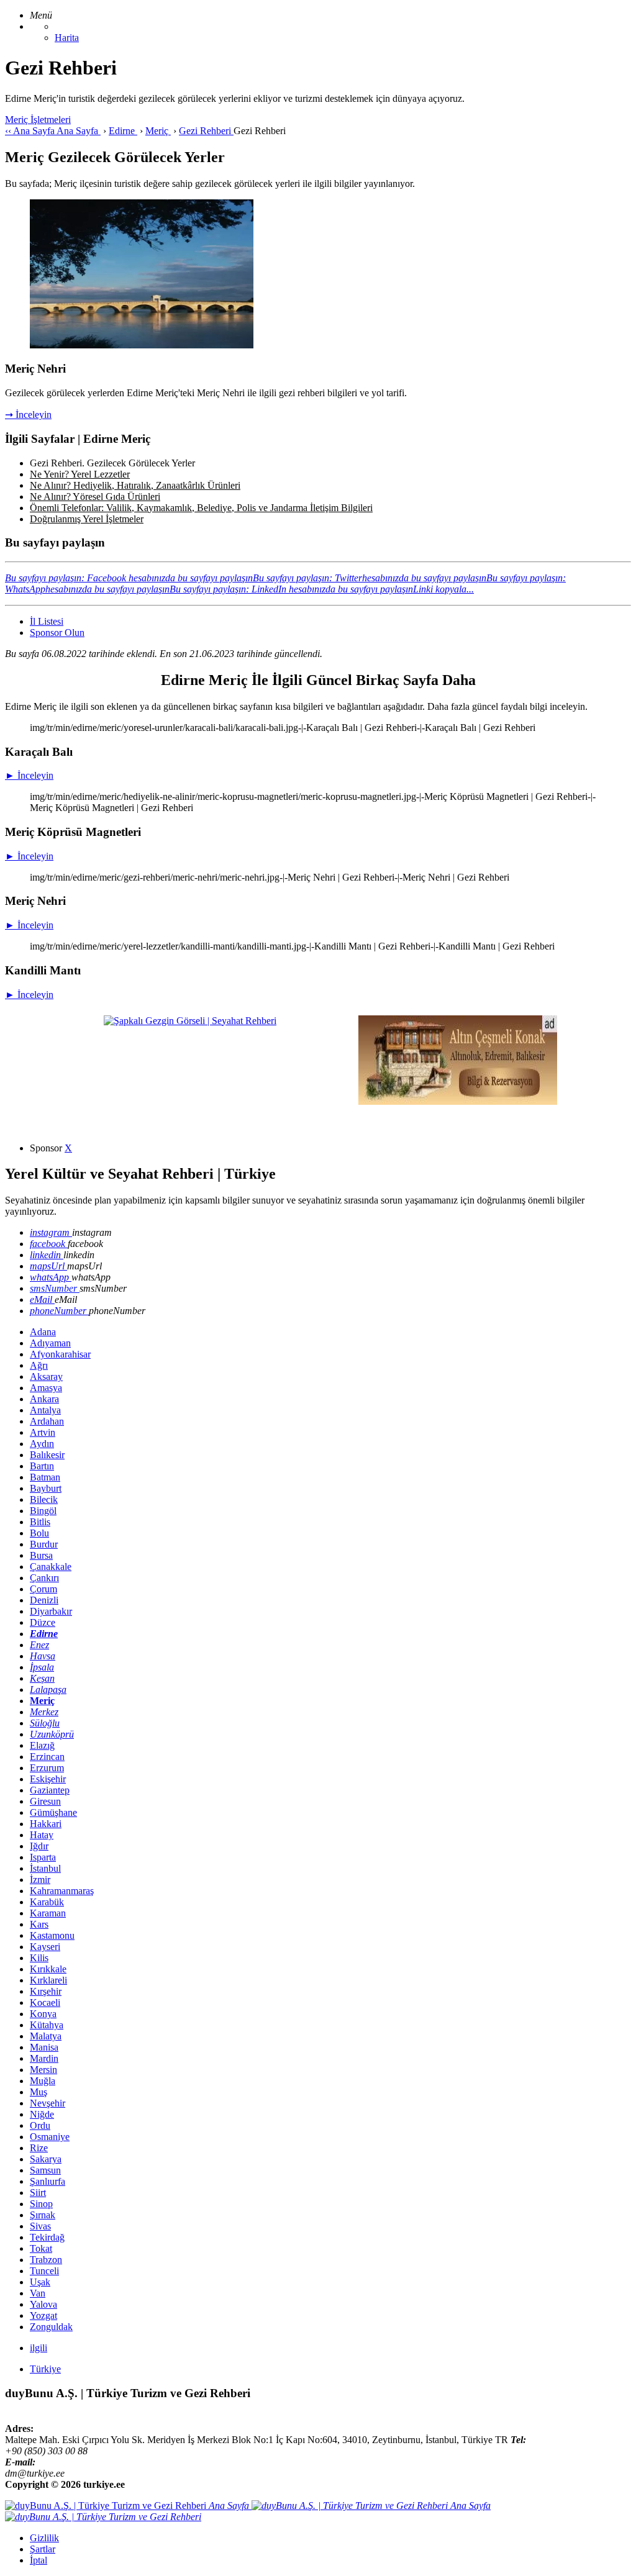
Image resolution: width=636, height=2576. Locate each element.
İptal (39, 2560)
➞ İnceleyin (28, 415)
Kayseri (45, 1947)
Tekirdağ (47, 2237)
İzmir (40, 1880)
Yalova (43, 2304)
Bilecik (44, 1499)
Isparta (43, 1857)
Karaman (48, 1913)
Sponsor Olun (57, 633)
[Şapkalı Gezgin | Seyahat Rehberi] (190, 1021)
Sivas (40, 2226)
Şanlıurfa (48, 2181)
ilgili (39, 2348)
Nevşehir (48, 2103)
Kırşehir (46, 1991)
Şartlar (43, 2549)
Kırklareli (48, 1980)
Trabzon (46, 2260)
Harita (67, 38)
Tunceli (44, 2271)
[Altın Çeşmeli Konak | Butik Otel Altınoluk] (458, 1101)
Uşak (40, 2282)
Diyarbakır (51, 1611)
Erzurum (47, 1768)
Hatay (42, 1835)
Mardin (44, 2058)
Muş (39, 2092)
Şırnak (43, 2215)
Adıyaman (50, 1343)
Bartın (42, 1466)
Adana (43, 1332)
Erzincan (47, 1757)
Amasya (46, 1388)
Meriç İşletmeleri (38, 120)
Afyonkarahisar (60, 1354)
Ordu (40, 2125)
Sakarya (46, 2159)
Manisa (44, 2047)
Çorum (43, 1589)
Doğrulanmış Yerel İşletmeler (87, 519)
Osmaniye (50, 2137)
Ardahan (47, 1421)
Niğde (42, 2114)
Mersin (43, 2070)
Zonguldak (51, 2327)
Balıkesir (47, 1455)
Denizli (44, 1600)
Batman (45, 1477)
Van (38, 2293)
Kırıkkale (48, 1969)
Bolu (39, 1533)
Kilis (39, 1958)
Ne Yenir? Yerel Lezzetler (80, 474)
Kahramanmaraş (62, 1891)
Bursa (41, 1555)
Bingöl (43, 1511)
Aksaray (46, 1376)
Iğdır (39, 1846)
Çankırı (44, 1578)
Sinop (41, 2204)
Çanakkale (51, 1567)
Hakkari (46, 1824)
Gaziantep (50, 1790)
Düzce (43, 1622)
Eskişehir (48, 1779)
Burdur (44, 1544)
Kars (39, 1924)
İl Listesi (47, 621)
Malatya (46, 2036)
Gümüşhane (53, 1812)
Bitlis (40, 1522)
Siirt (38, 2193)
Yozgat (43, 2315)
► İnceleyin (29, 775)
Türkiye (45, 2369)
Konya (43, 2014)
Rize (39, 2148)
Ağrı (39, 1365)
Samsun (45, 2170)
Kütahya (47, 2025)
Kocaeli (45, 2002)
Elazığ (42, 1745)
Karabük (47, 1902)
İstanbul (45, 1868)
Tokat (41, 2248)
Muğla (43, 2081)
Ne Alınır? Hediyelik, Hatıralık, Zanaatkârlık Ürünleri (135, 485)
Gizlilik (44, 2538)
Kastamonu (52, 1935)
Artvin (43, 1432)
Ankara (44, 1399)
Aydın (42, 1444)
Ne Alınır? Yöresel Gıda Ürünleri (95, 497)
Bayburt (46, 1488)
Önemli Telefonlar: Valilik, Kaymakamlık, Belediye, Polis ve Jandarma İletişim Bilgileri (201, 508)
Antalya (45, 1410)
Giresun (45, 1801)
